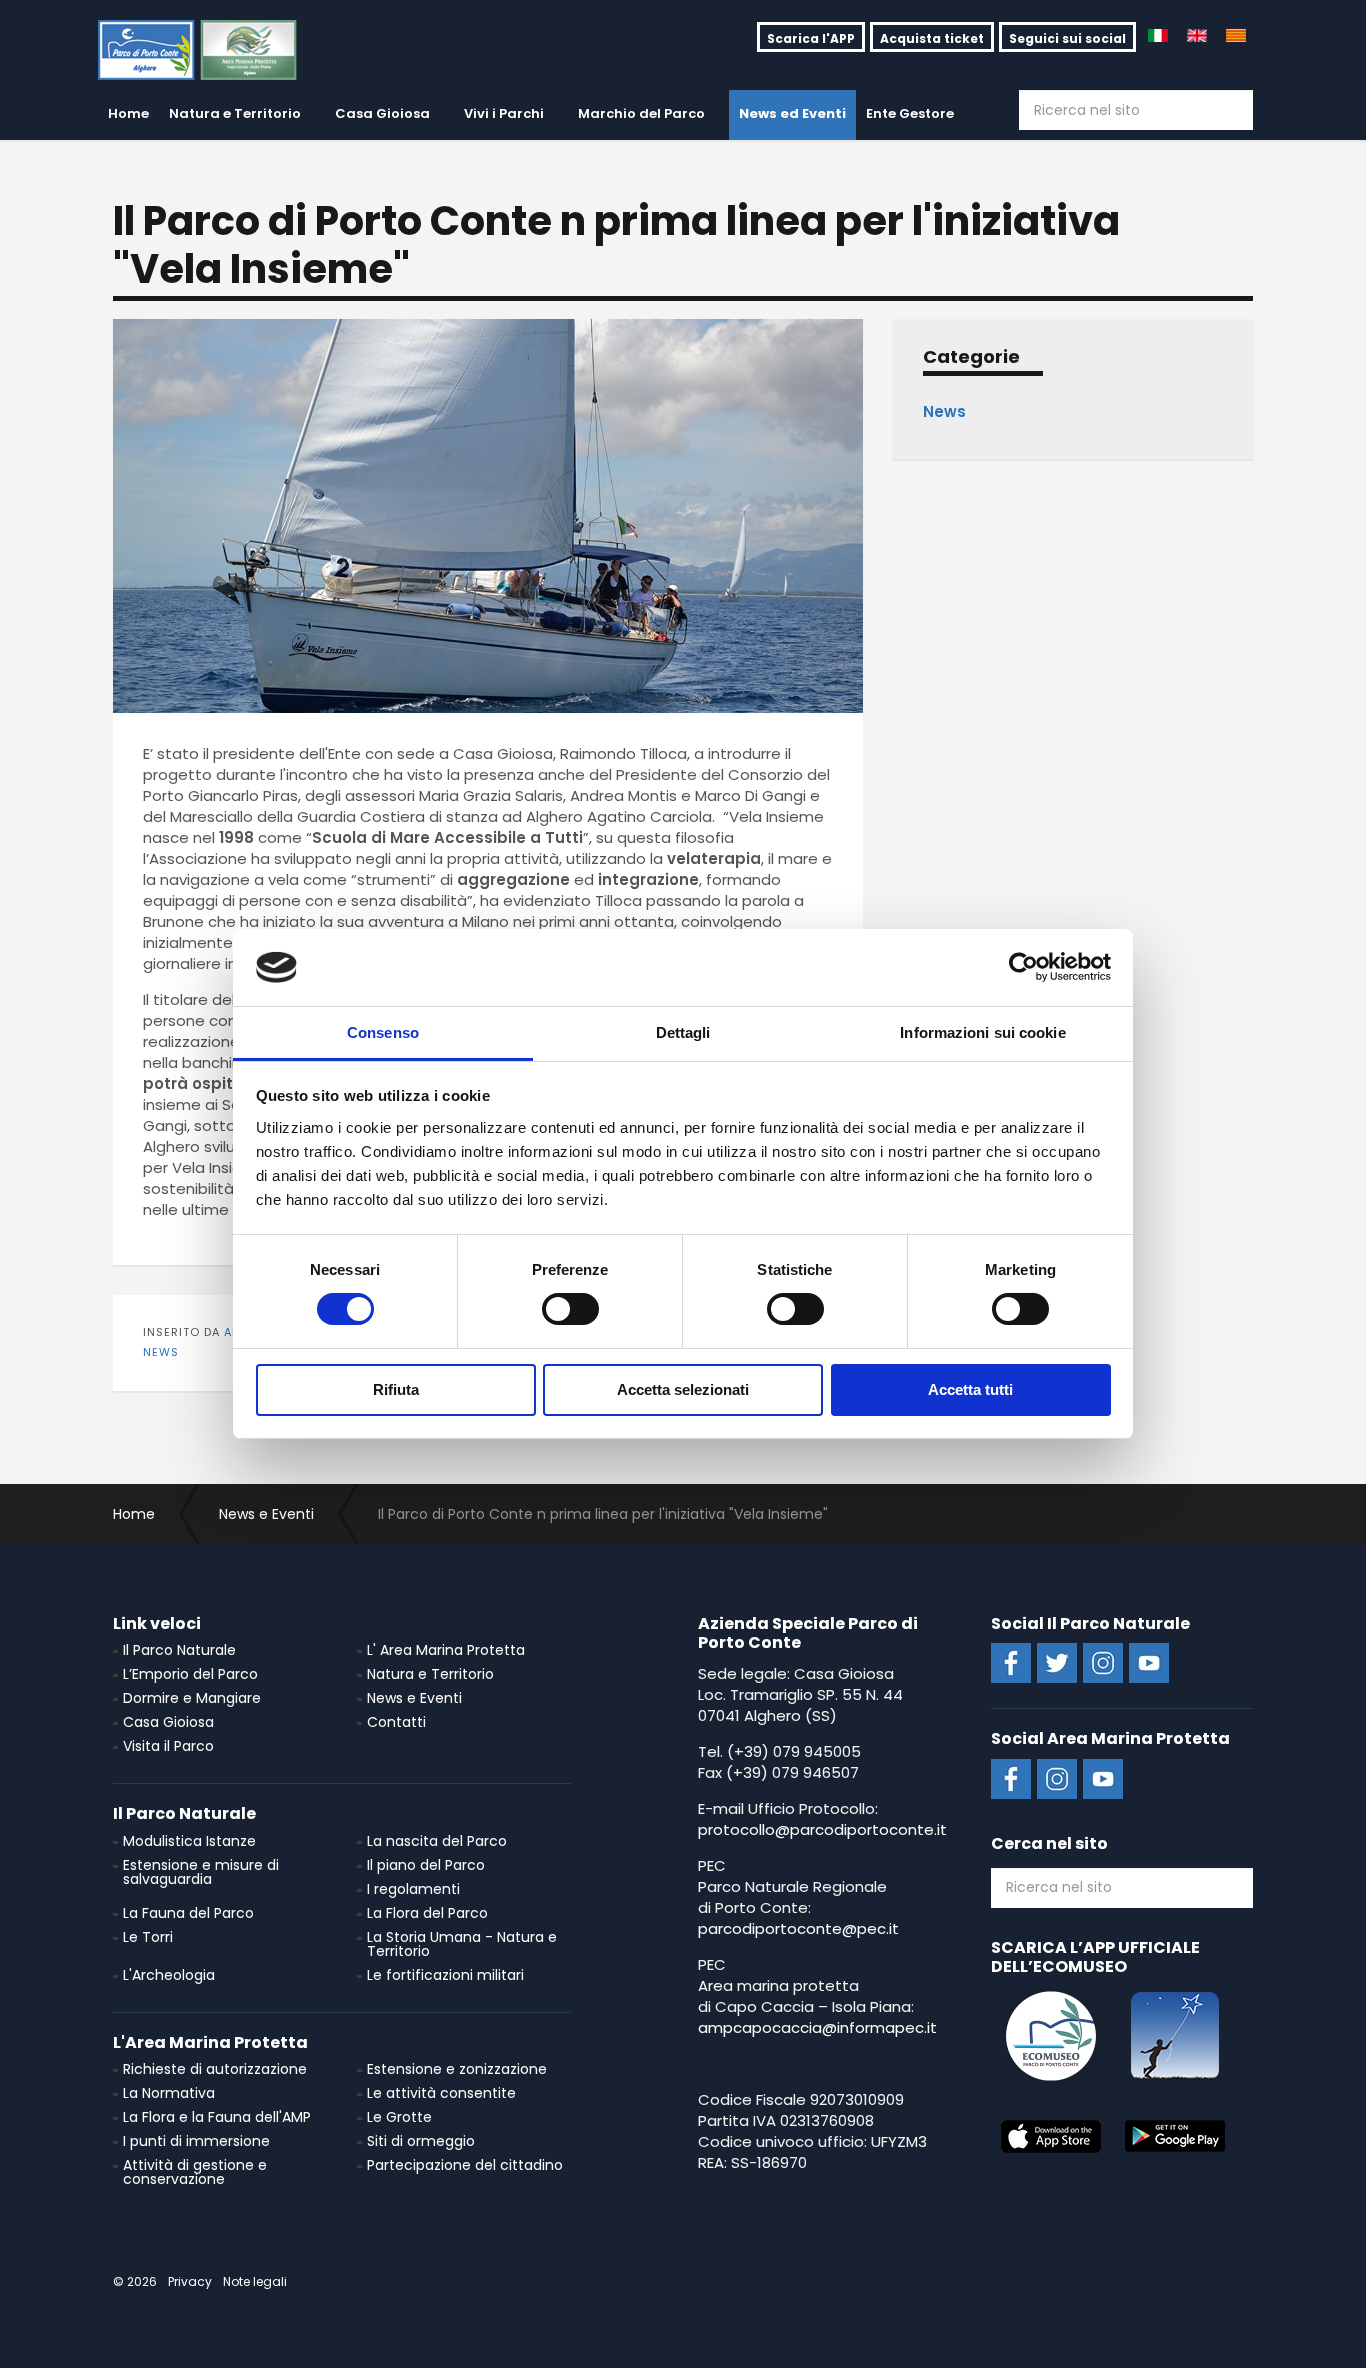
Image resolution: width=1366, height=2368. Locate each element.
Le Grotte (399, 2117)
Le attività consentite (441, 2093)
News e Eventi (414, 1698)
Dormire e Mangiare (192, 1698)
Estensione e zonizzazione (457, 2069)
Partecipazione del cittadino (465, 2165)
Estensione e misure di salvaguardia (201, 1872)
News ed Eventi (792, 113)
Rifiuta (396, 1389)
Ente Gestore (910, 113)
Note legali (255, 2281)
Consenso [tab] (383, 1032)
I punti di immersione (196, 2141)
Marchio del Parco (641, 113)
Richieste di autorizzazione (215, 2069)
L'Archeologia (169, 1975)
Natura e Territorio (235, 113)
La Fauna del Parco (188, 1913)
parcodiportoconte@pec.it (798, 1928)
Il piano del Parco (426, 1865)
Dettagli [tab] (683, 1032)
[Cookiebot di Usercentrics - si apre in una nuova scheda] (1023, 967)
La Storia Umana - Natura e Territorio (462, 1944)
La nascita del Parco (437, 1841)
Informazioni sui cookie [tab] (982, 1032)
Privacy (190, 2281)
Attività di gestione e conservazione (195, 2172)
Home (128, 113)
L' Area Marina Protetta (446, 1650)
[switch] (570, 1309)
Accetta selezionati (683, 1389)
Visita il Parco (168, 1746)
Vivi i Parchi (504, 113)
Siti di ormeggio (421, 2141)
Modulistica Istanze (189, 1841)
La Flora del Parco (427, 1913)
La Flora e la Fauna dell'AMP (217, 2117)
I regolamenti (413, 1889)
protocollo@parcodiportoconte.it (822, 1829)
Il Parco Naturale (179, 1650)
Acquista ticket (932, 38)
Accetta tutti (970, 1389)
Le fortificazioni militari (445, 1975)
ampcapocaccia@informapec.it (817, 2027)
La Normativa (169, 2093)
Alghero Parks (211, 50)
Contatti (396, 1722)
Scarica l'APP (811, 38)
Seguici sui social (1067, 38)
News (161, 1352)
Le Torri (148, 1937)
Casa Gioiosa (382, 113)
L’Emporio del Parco (190, 1674)
